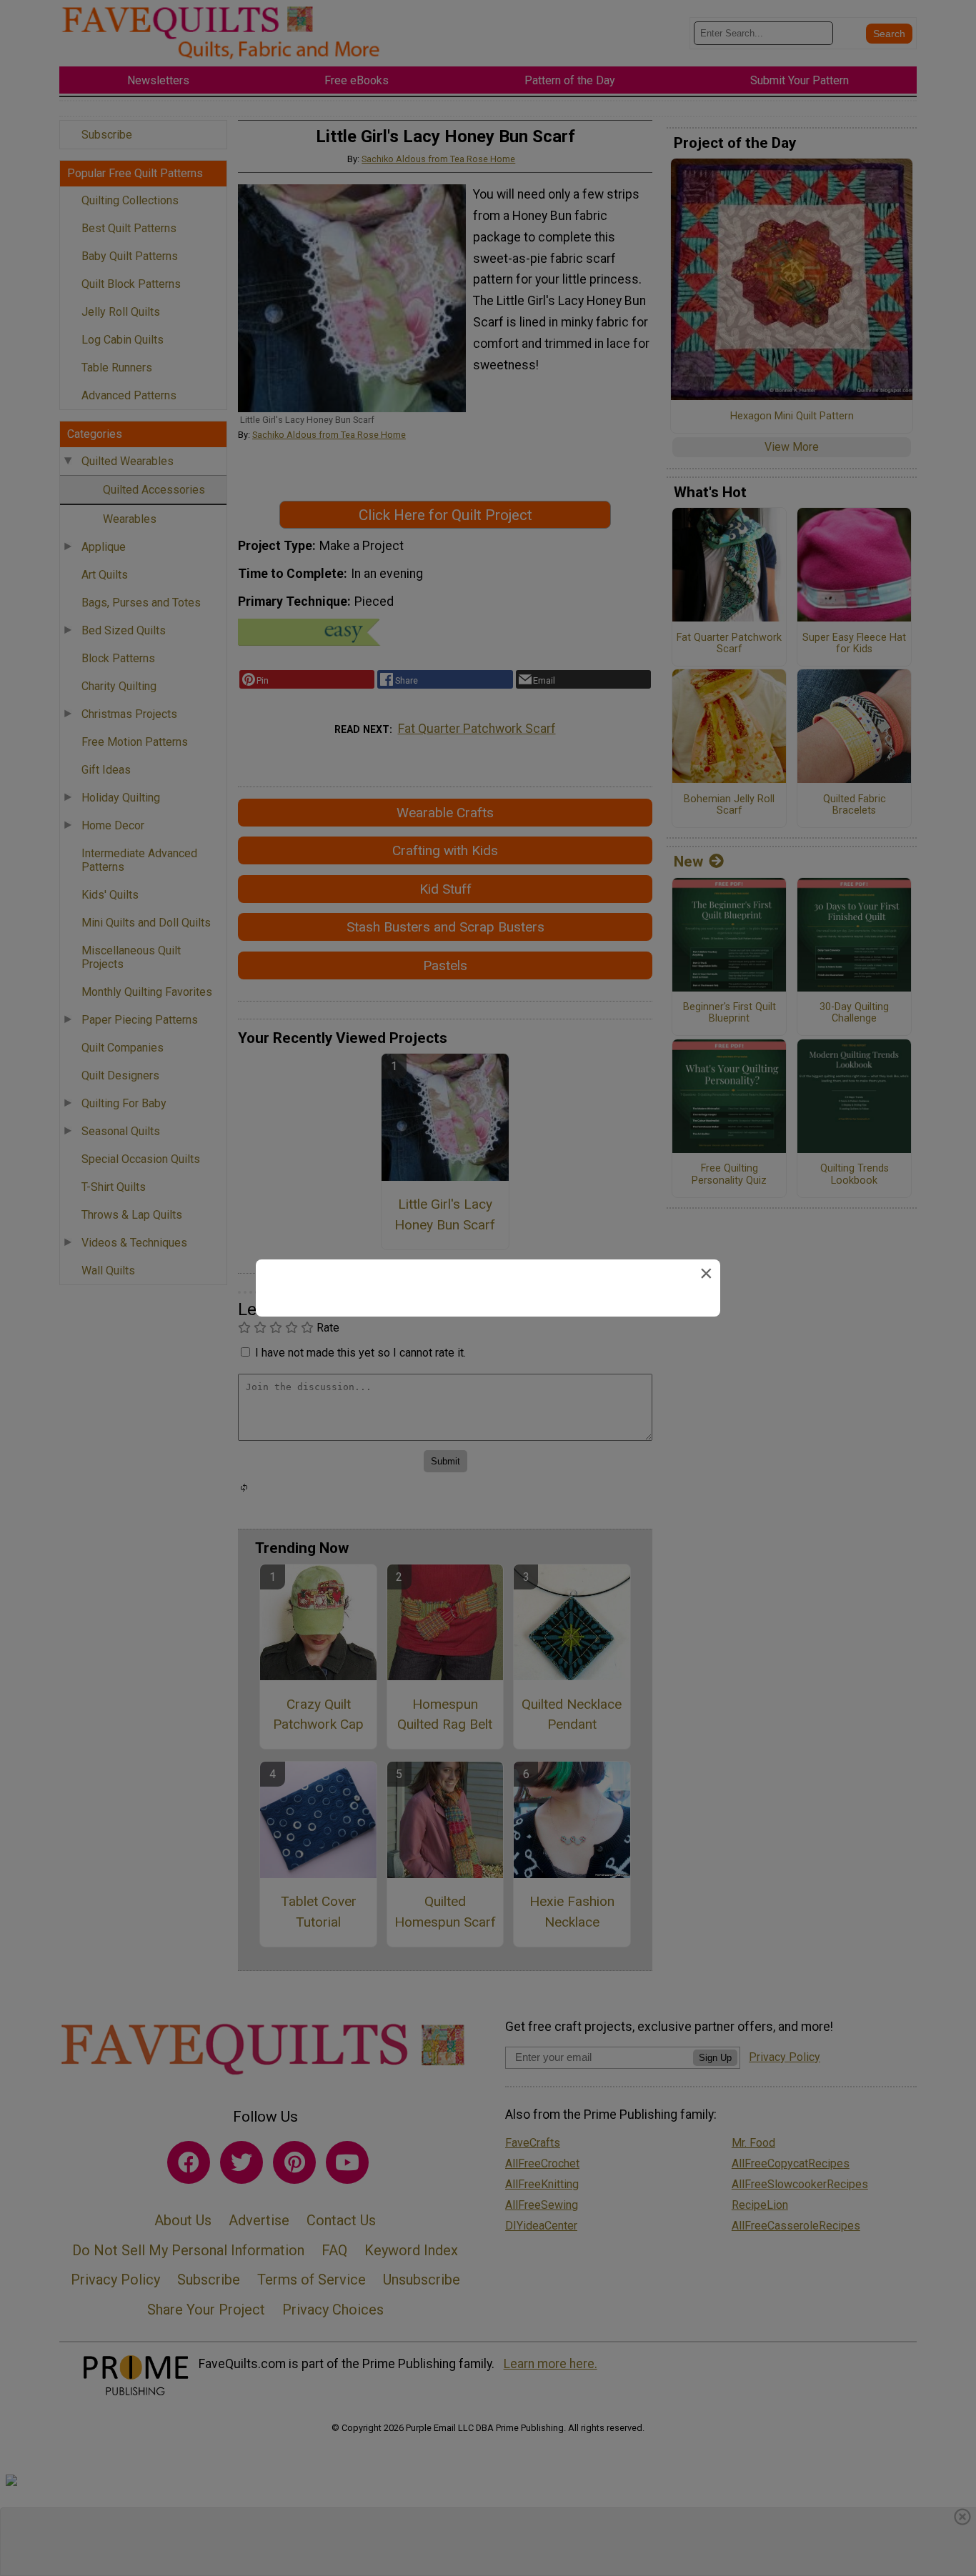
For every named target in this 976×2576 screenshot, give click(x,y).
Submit (488, 1379)
